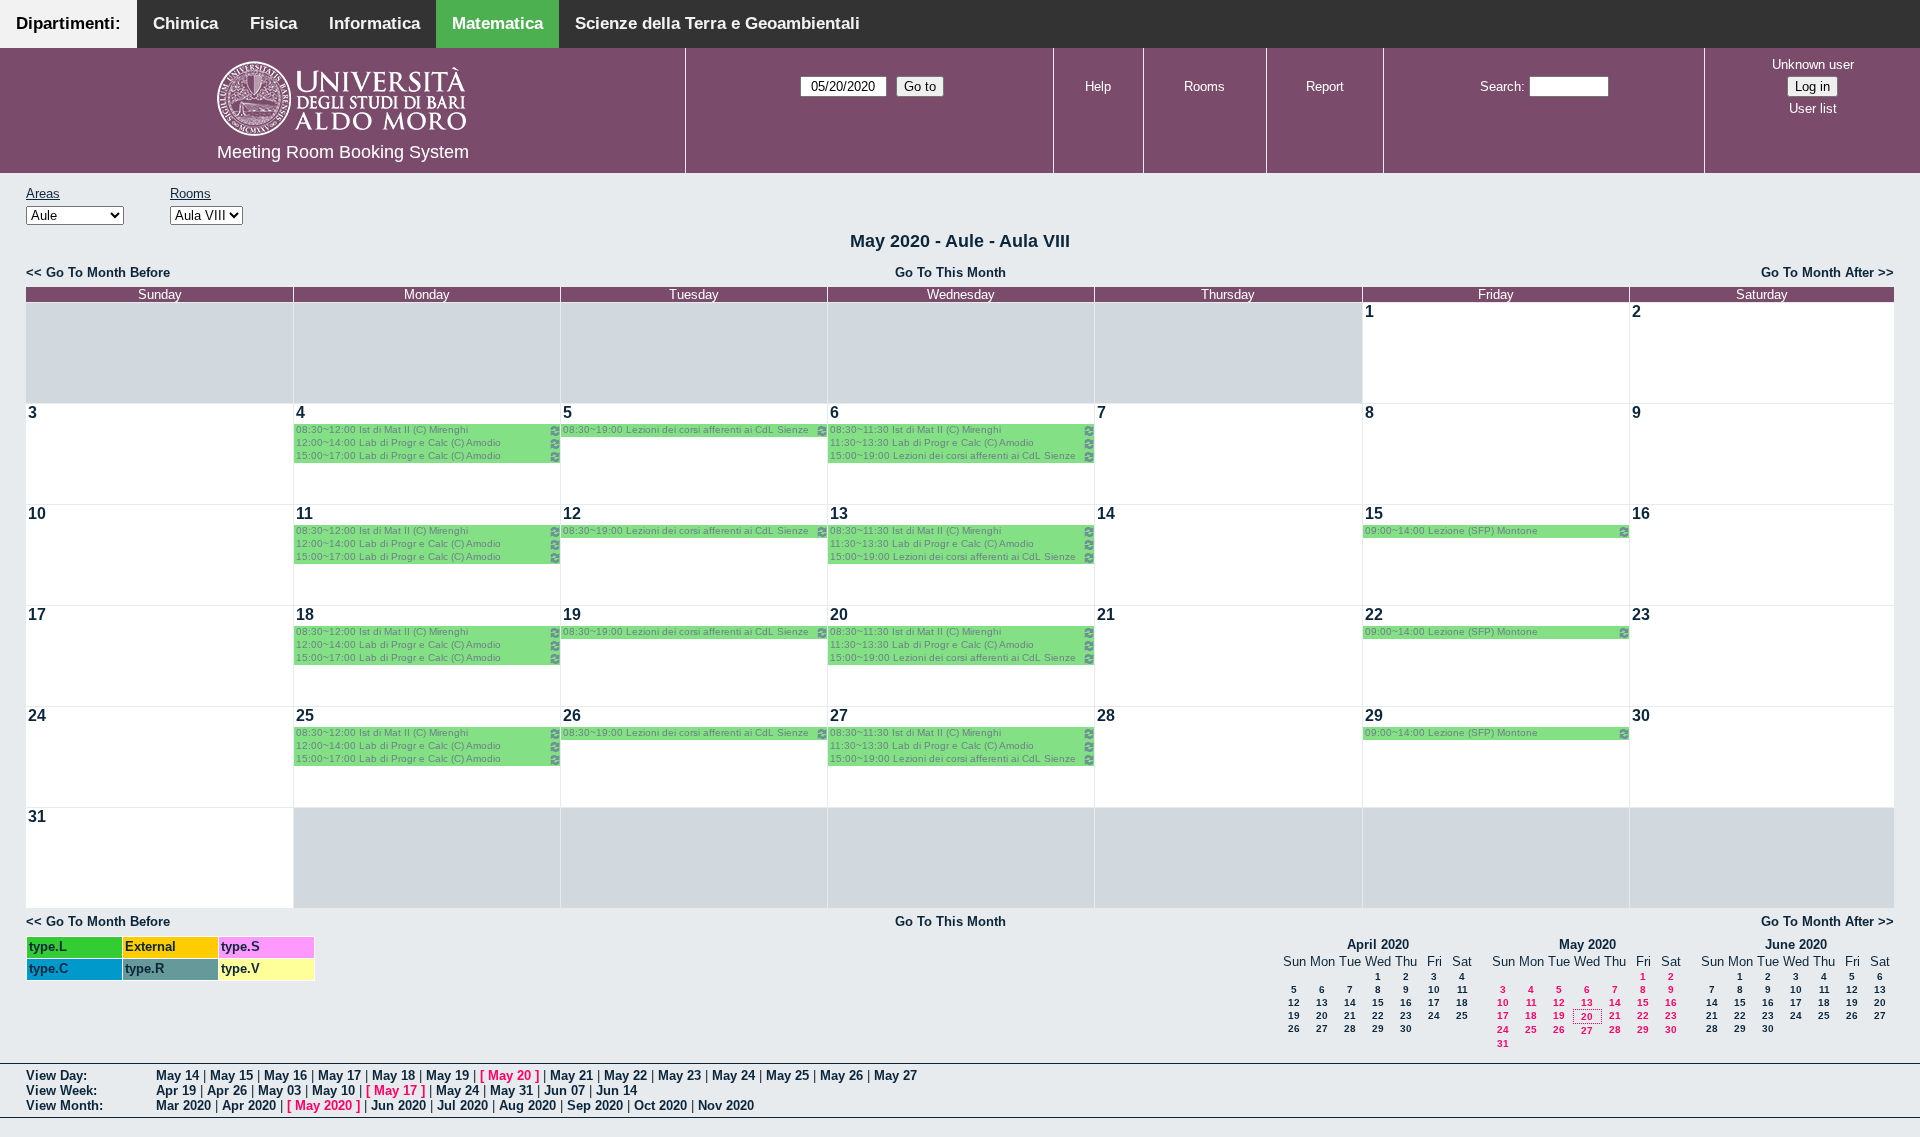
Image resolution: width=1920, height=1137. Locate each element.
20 (839, 614)
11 (304, 513)
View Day (54, 1075)
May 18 (393, 1075)
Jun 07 (564, 1090)
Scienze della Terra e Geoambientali (717, 23)
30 (1641, 715)
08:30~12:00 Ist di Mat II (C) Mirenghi (382, 429)
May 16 (285, 1075)
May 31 (511, 1090)
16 (1641, 513)
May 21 (571, 1075)
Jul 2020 (462, 1105)
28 (1106, 715)
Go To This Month (950, 272)
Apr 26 (227, 1090)
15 (1374, 513)
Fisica (273, 23)
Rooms (1204, 86)
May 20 (509, 1075)
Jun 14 (616, 1090)
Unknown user (1813, 64)
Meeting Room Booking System (343, 152)
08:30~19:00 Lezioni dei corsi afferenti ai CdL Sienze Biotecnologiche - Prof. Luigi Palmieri (686, 430)
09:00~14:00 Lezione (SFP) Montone (1451, 530)
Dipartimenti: (68, 23)
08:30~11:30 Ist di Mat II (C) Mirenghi (915, 429)
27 (839, 715)
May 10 (333, 1090)
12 (572, 513)
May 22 (625, 1075)
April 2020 (1378, 944)
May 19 (447, 1075)
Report (1325, 86)
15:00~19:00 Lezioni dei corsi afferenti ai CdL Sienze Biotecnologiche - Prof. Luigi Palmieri (953, 456)
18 (305, 614)
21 (1106, 614)
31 (37, 816)
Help (1098, 86)
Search (1500, 86)
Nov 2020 (726, 1105)
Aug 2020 (527, 1105)
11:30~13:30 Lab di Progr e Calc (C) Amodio (932, 442)
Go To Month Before (108, 272)
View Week (59, 1090)
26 (572, 715)
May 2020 (1587, 944)
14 (1106, 513)
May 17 (339, 1075)
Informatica (374, 23)
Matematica (497, 23)
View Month (62, 1105)
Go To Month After (1817, 272)
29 (1374, 715)
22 (1374, 614)
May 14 (177, 1075)
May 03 (279, 1090)
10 (37, 513)
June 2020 (1796, 944)
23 (1641, 614)
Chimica (185, 23)
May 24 (733, 1075)
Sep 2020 (595, 1105)
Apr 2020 (249, 1105)
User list (1813, 108)
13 (839, 513)
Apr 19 (176, 1090)
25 (305, 715)
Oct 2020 (660, 1105)
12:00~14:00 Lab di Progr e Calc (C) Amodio (398, 442)
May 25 (787, 1075)
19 (572, 614)
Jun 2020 (398, 1105)
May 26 (841, 1075)
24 (37, 715)
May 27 (895, 1075)
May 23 (679, 1075)
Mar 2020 (183, 1105)
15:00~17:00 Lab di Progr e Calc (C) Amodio (398, 455)
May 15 (231, 1075)
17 (37, 614)
